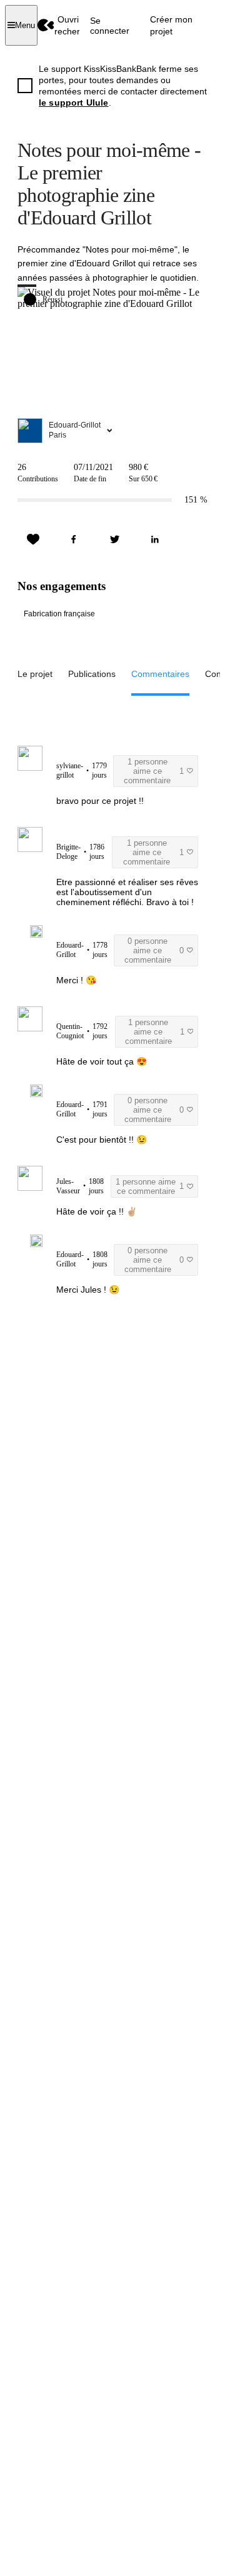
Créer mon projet (171, 25)
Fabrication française (59, 614)
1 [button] (154, 771)
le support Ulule (74, 103)
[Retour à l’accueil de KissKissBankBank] (46, 25)
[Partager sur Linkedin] (155, 539)
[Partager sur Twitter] (114, 539)
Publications (92, 674)
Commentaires (160, 674)
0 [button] (154, 950)
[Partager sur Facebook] (74, 539)
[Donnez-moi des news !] (33, 539)
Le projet (35, 674)
